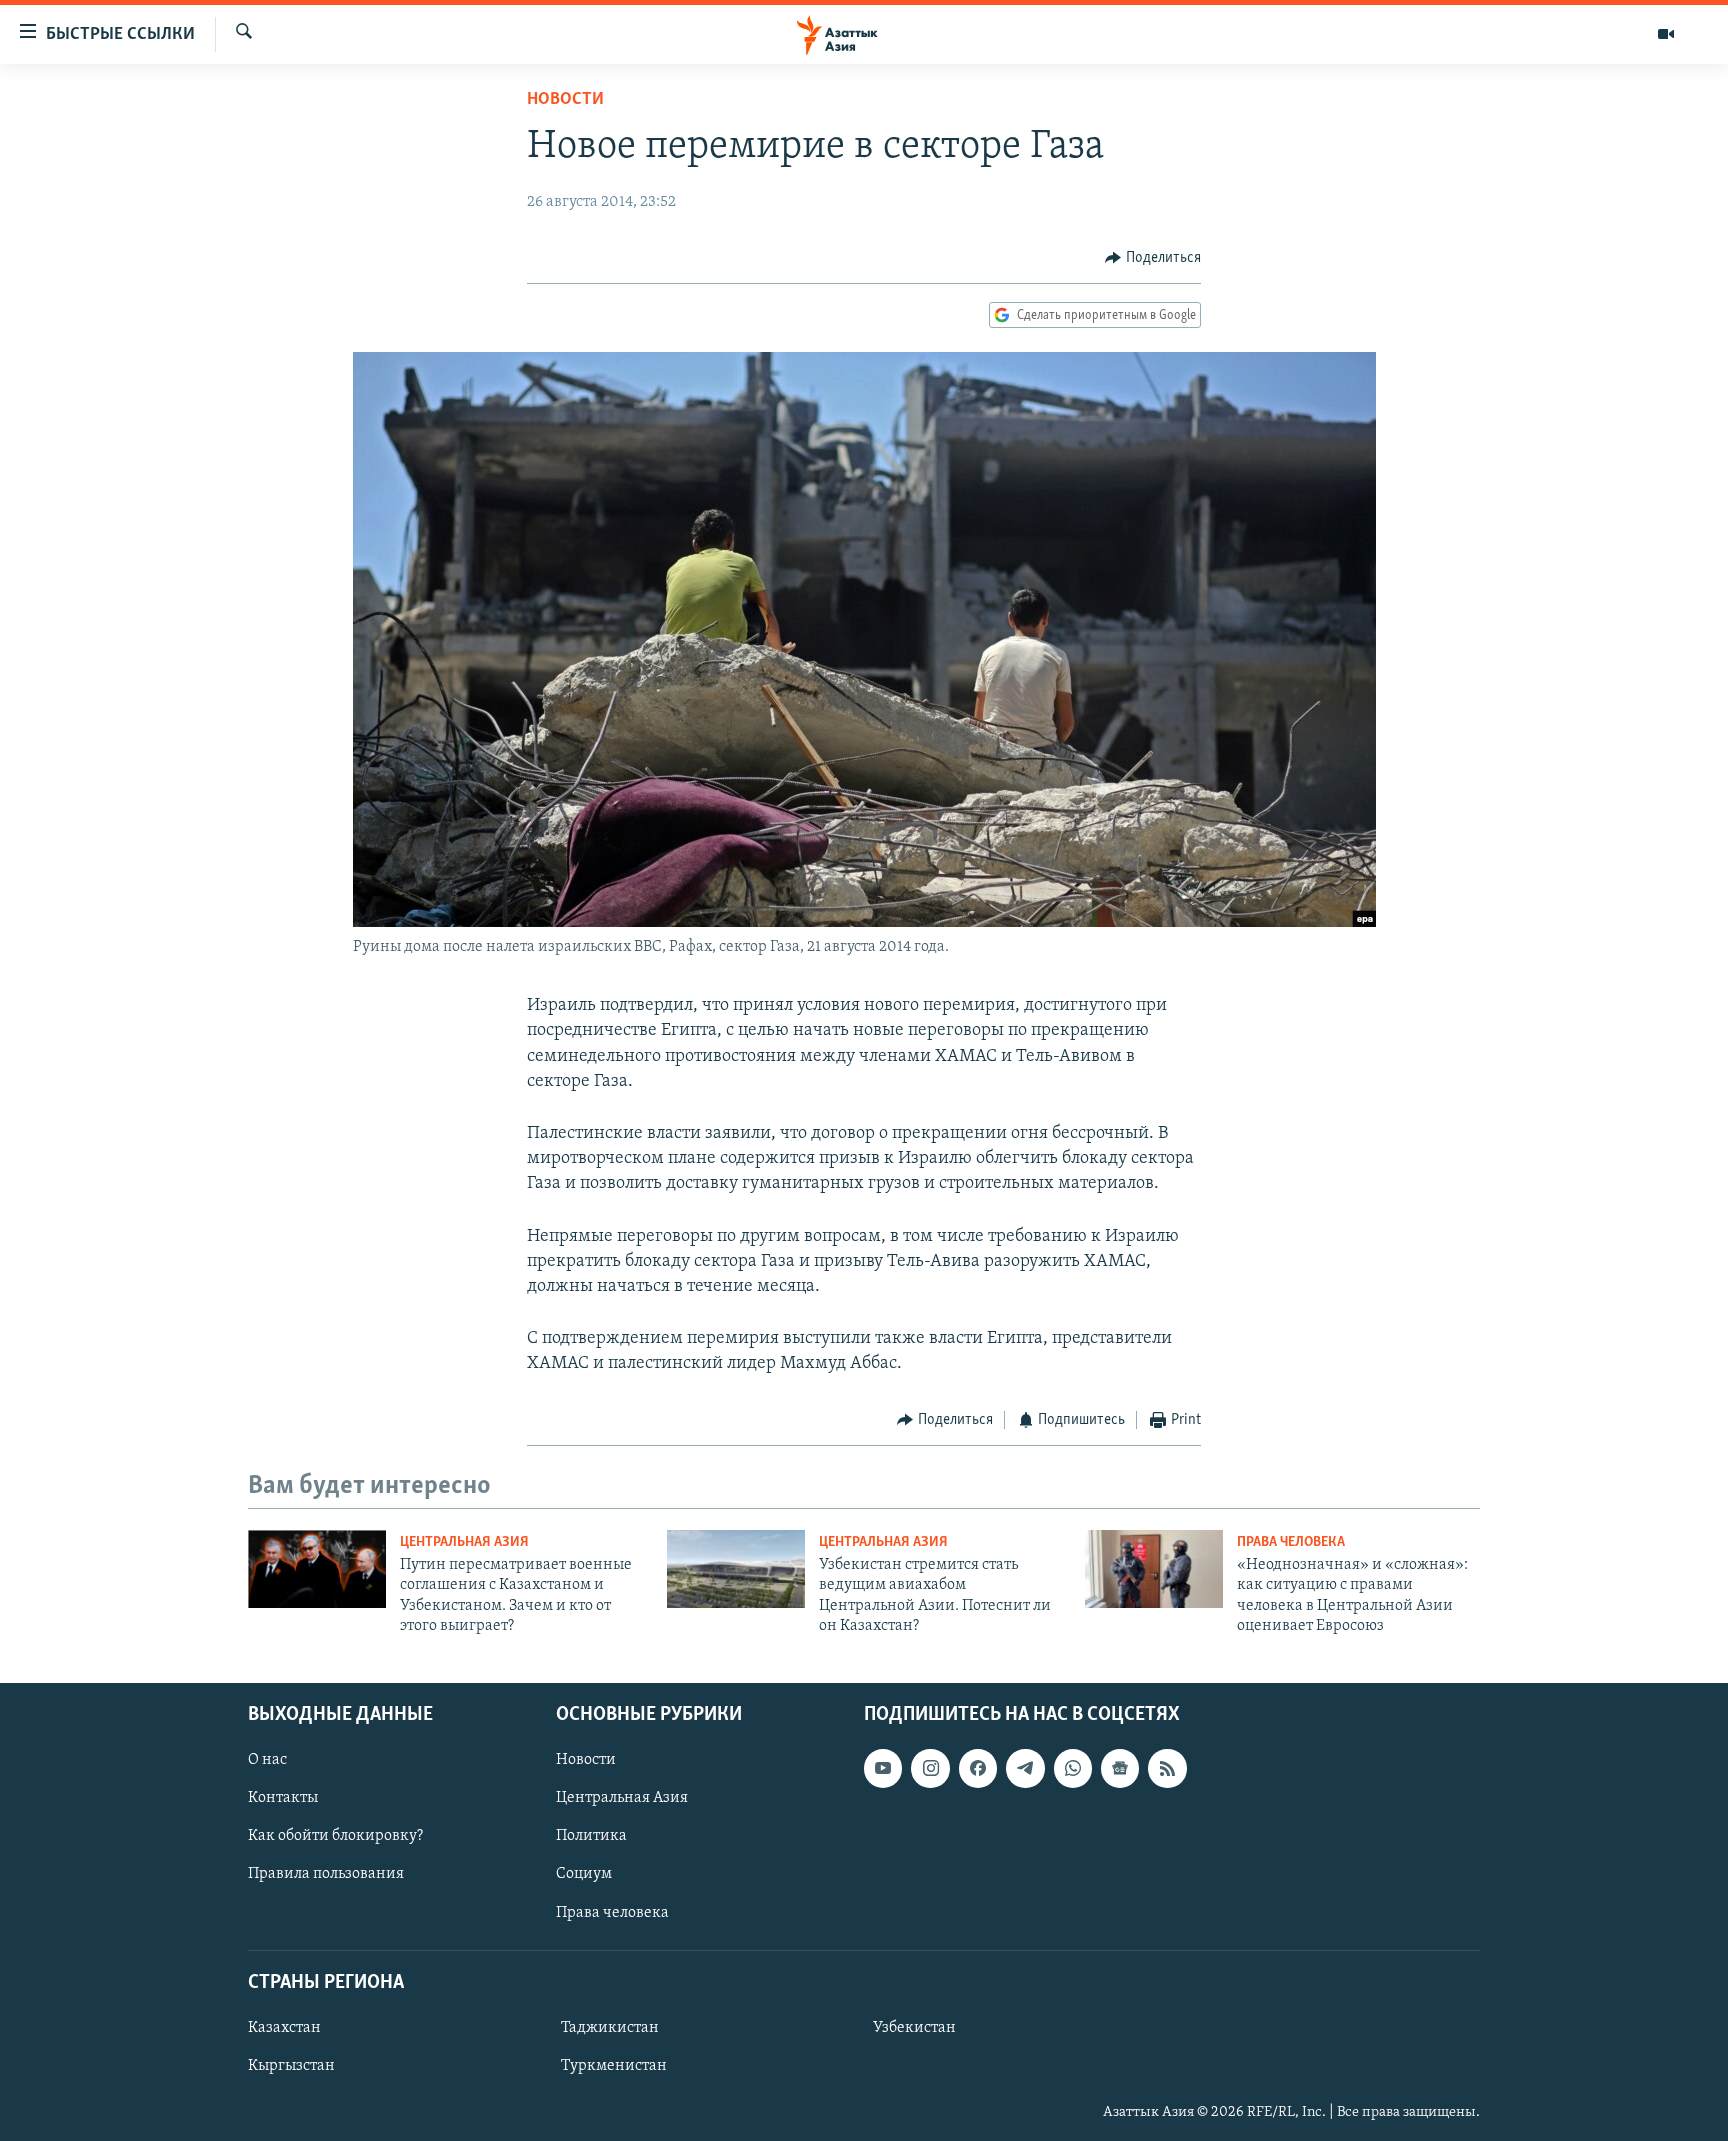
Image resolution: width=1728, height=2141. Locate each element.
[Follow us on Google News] (1120, 1768)
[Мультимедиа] (1666, 34)
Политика (591, 1836)
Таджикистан (610, 2028)
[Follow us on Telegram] (1025, 1768)
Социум (584, 1874)
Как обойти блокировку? (335, 1836)
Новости (565, 100)
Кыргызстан (291, 2066)
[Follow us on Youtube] (883, 1768)
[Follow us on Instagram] (930, 1768)
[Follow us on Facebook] (978, 1768)
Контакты (283, 1798)
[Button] (1153, 258)
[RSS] (1167, 1768)
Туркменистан (614, 2066)
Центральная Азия (464, 1542)
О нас (267, 1760)
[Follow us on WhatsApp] (1073, 1768)
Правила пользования (326, 1874)
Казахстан (284, 2028)
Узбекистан (914, 2028)
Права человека (1291, 1542)
